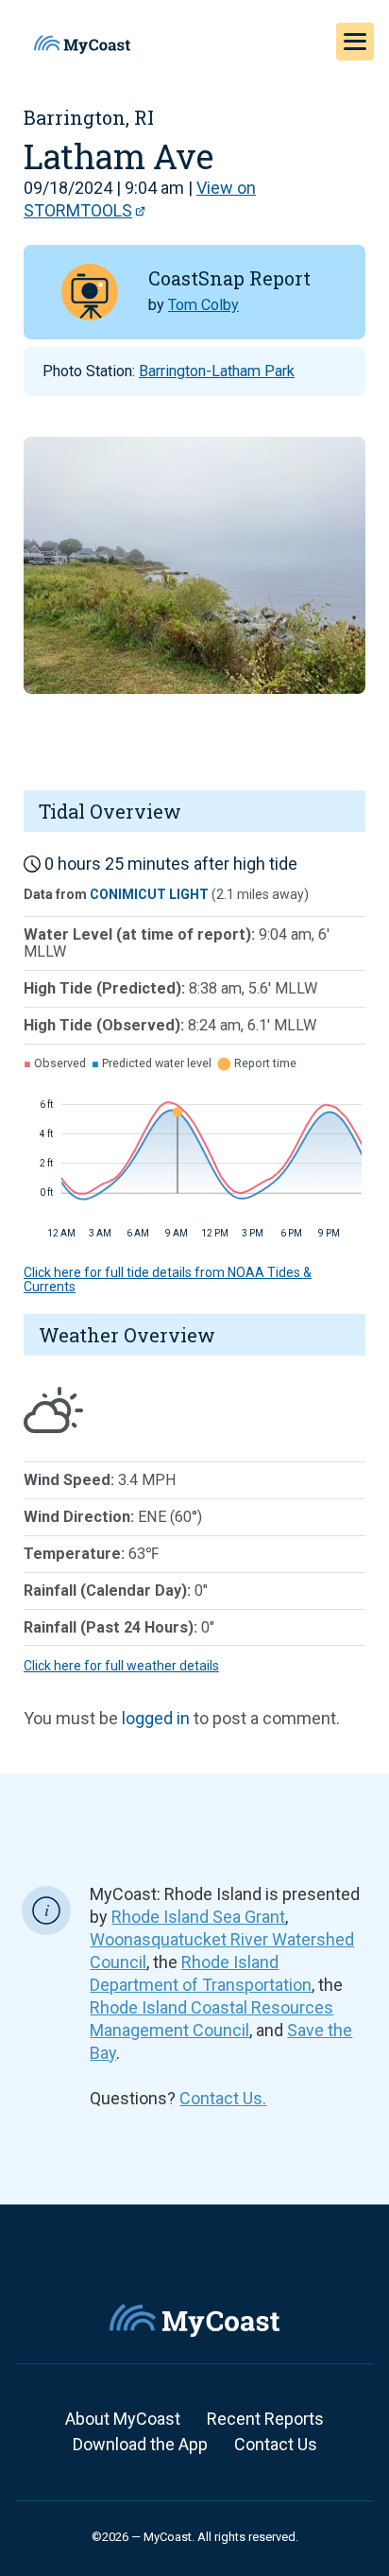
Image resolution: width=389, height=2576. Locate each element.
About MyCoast (123, 2419)
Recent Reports (265, 2419)
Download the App (140, 2444)
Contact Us (276, 2444)
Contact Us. (223, 2098)
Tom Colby (203, 305)
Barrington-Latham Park (217, 371)
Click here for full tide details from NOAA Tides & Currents (168, 1279)
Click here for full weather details (121, 1666)
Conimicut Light (149, 894)
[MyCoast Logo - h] (82, 44)
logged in (156, 1718)
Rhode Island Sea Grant (198, 1917)
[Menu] (355, 42)
